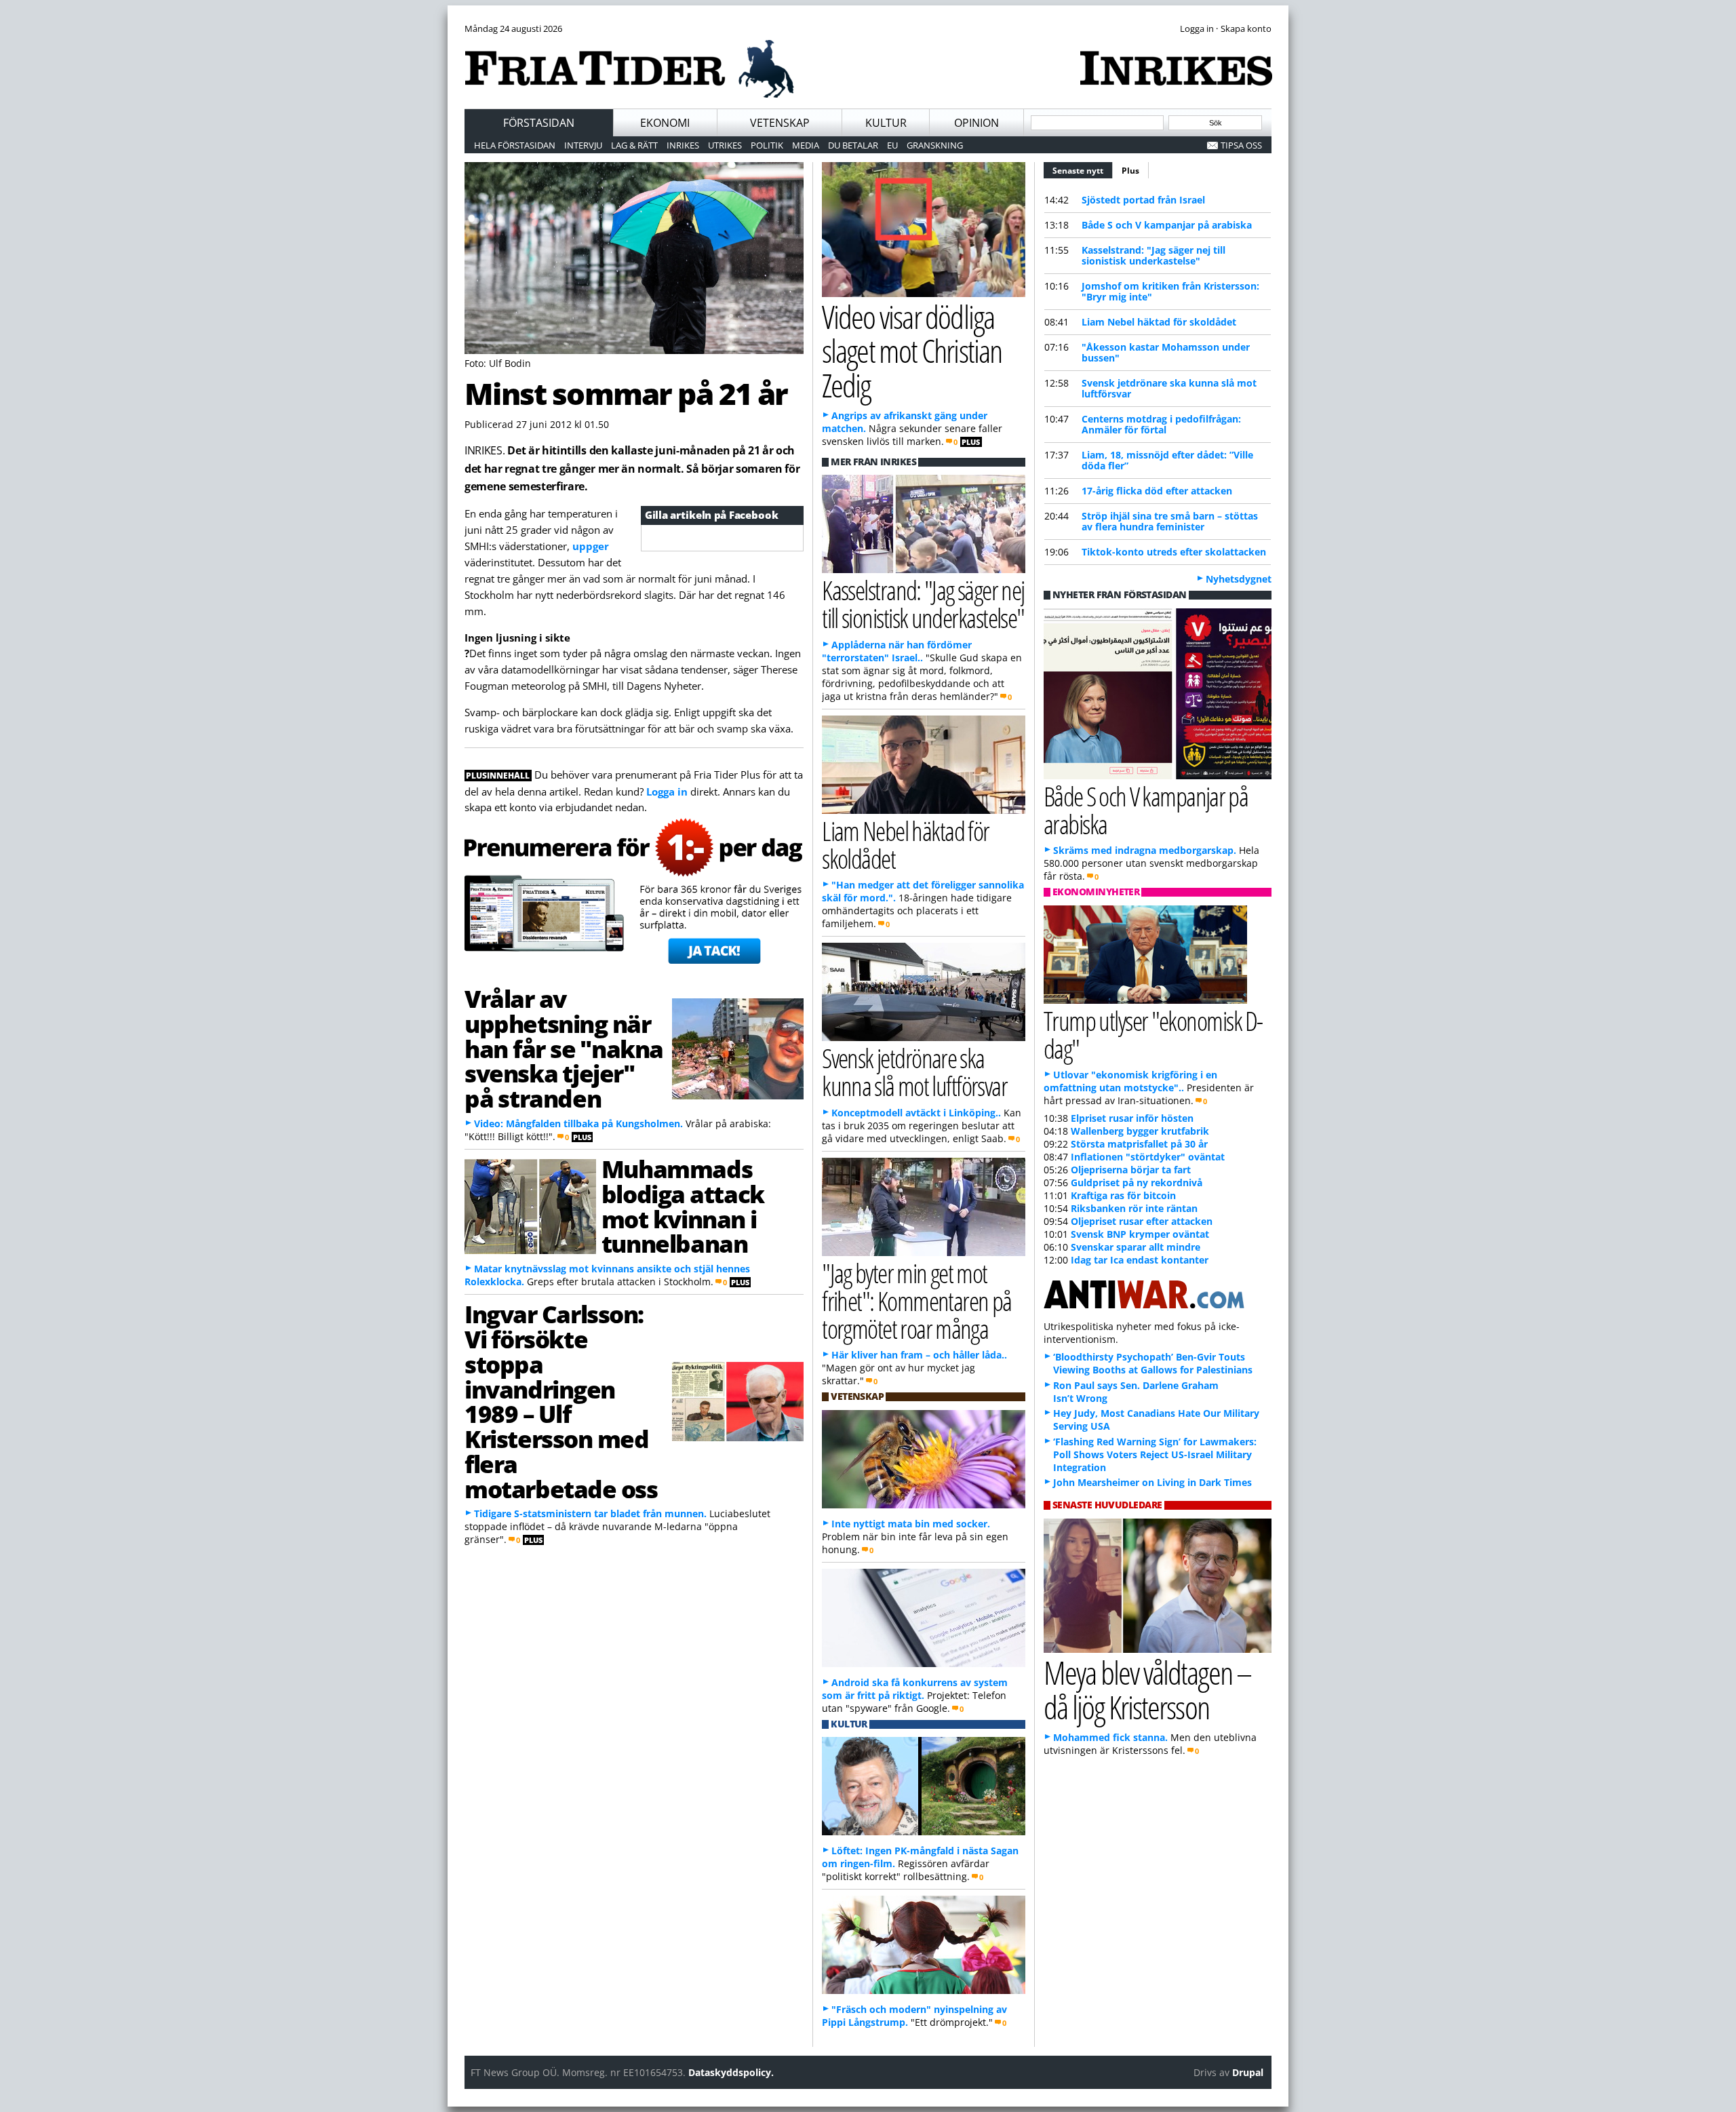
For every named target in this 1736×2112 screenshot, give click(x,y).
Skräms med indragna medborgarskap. (1145, 850)
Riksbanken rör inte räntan (1134, 1208)
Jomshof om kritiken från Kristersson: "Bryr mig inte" (1170, 291)
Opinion (976, 123)
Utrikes (725, 145)
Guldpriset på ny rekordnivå (1137, 1182)
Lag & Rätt (634, 145)
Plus (1130, 171)
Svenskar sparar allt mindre (1136, 1247)
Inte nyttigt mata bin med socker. (911, 1524)
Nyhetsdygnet (1239, 579)
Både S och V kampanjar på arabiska (1167, 225)
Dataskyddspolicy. (731, 2072)
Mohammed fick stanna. (1110, 1737)
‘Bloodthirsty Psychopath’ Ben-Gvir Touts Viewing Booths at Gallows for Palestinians (1153, 1363)
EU (892, 145)
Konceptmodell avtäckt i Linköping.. (916, 1113)
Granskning (935, 145)
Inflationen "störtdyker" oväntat (1148, 1157)
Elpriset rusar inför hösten (1132, 1118)
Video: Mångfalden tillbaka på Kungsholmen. (578, 1123)
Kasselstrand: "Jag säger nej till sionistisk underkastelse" (1153, 255)
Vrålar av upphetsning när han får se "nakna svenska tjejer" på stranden (564, 1048)
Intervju (583, 145)
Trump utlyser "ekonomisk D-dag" (1153, 1034)
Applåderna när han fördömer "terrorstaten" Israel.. (897, 651)
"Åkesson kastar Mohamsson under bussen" (1166, 352)
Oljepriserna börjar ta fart (1131, 1170)
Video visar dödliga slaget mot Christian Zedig (912, 351)
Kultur (886, 123)
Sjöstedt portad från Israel (1143, 200)
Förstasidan (539, 123)
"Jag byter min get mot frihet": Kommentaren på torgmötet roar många (917, 1301)
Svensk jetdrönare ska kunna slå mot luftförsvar (1169, 388)
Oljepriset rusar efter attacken (1142, 1221)
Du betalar (853, 145)
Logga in (667, 791)
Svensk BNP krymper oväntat (1140, 1234)
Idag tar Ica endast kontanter (1140, 1260)
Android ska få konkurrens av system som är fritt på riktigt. (915, 1689)
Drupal (1248, 2072)
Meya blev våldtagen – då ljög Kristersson (1147, 1689)
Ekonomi (665, 123)
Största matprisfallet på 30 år (1139, 1144)
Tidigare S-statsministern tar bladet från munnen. (590, 1513)
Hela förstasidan (515, 145)
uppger (591, 546)
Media (806, 145)
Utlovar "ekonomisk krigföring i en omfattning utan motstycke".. (1130, 1081)
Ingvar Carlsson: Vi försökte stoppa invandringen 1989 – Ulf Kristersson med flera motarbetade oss (561, 1401)
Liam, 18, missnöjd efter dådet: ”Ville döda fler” (1167, 460)
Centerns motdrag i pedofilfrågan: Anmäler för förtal (1161, 424)
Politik (767, 145)
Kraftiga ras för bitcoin (1123, 1195)
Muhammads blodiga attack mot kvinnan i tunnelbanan (683, 1206)
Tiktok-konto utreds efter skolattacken (1174, 552)
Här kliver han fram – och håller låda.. (919, 1355)
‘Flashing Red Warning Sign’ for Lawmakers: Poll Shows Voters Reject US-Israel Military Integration (1155, 1454)
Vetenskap (780, 123)
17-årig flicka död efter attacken (1157, 491)
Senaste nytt (1083, 171)
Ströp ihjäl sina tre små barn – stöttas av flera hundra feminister (1170, 521)
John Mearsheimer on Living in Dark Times (1152, 1482)
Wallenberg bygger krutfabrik (1140, 1131)
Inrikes (683, 145)
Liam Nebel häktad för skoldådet (1159, 322)
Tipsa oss (1241, 145)
